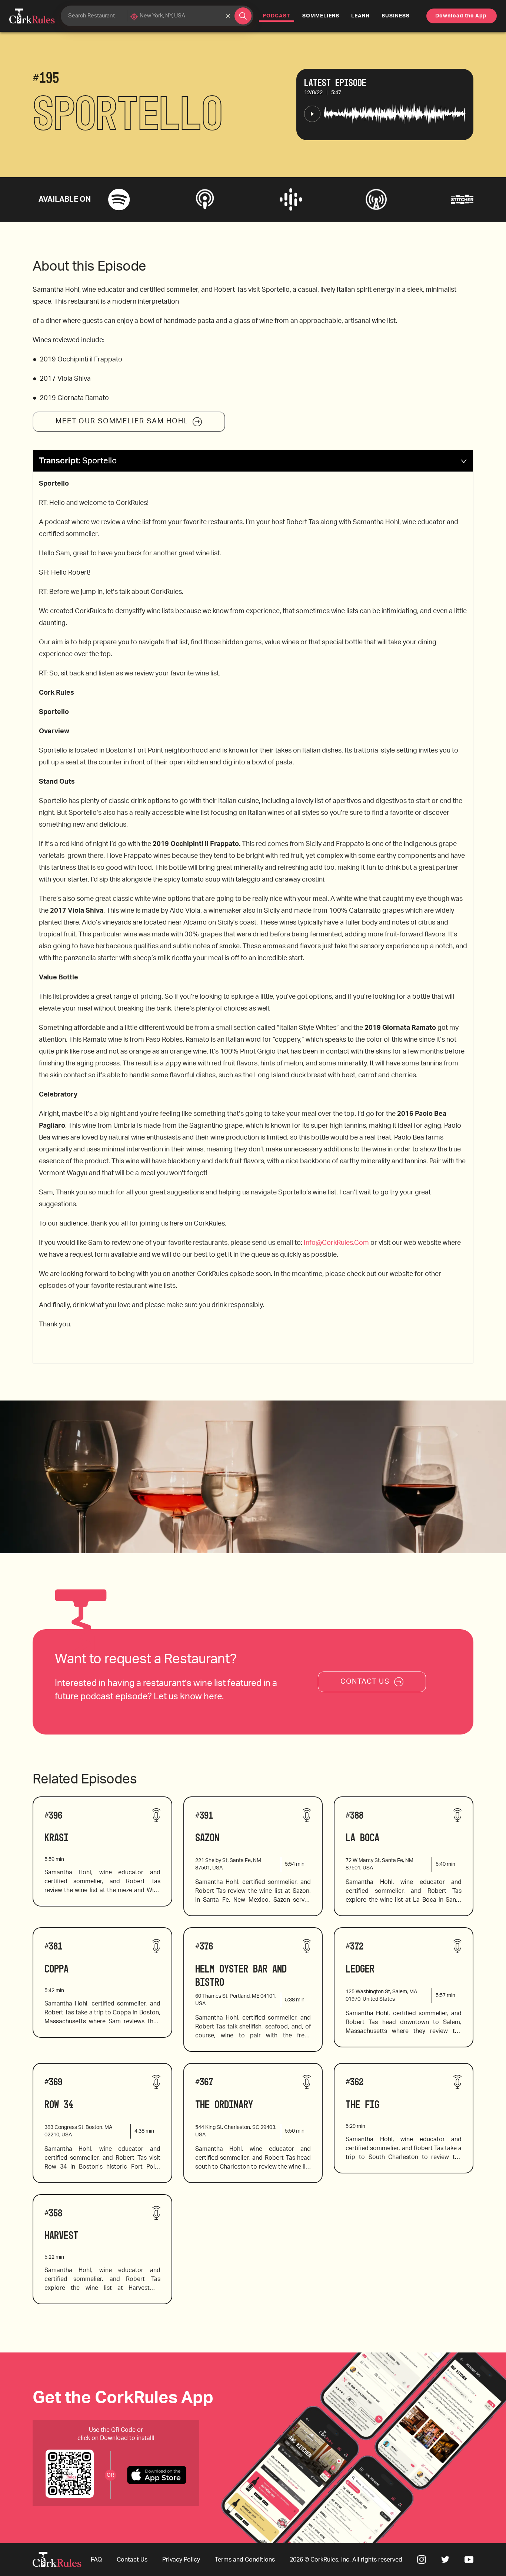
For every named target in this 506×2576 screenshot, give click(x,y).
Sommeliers (321, 16)
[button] (253, 461)
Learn (360, 16)
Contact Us (132, 2560)
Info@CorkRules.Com (336, 1243)
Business (396, 16)
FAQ (96, 2560)
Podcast (278, 16)
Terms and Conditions (245, 2560)
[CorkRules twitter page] (445, 2560)
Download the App (461, 16)
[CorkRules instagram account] (422, 2560)
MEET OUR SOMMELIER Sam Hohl (122, 421)
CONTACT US (365, 1682)
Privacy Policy (181, 2560)
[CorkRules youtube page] (469, 2560)
